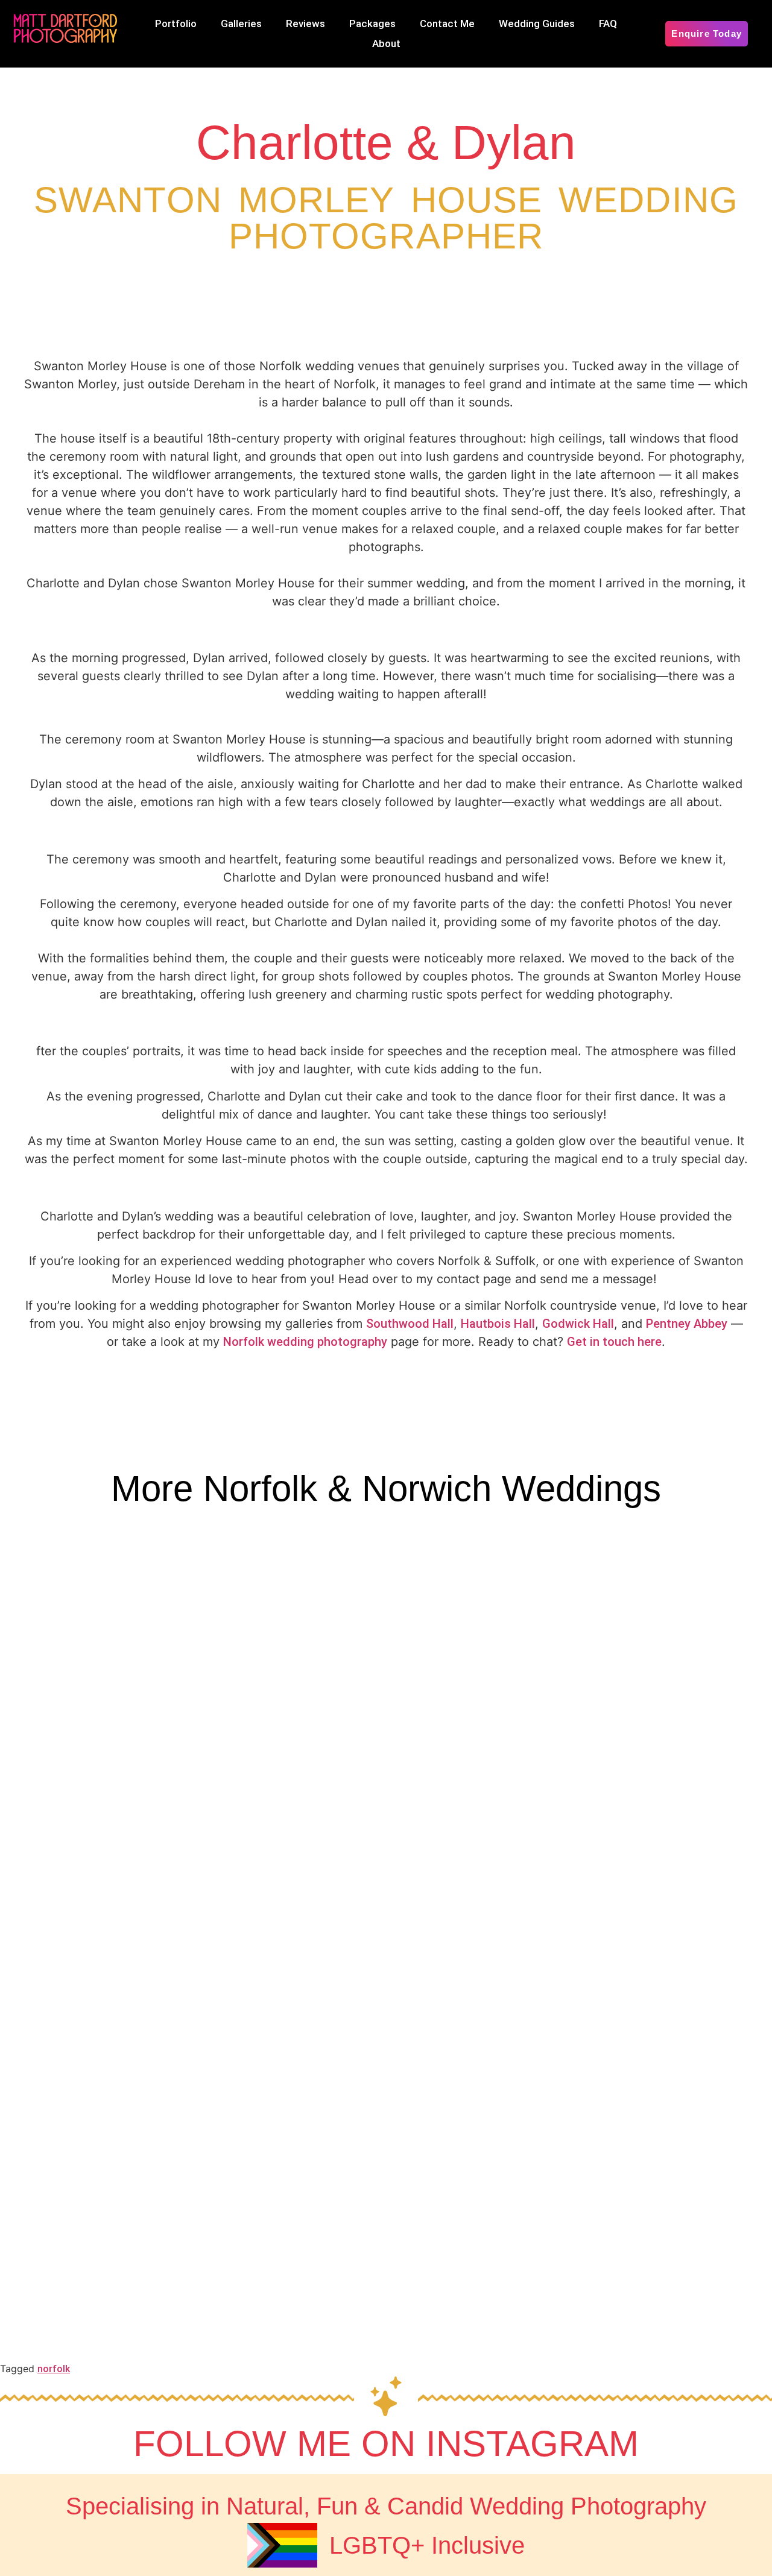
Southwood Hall (410, 1324)
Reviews (305, 24)
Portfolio (176, 24)
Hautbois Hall (498, 1324)
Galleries (241, 24)
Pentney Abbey (687, 1324)
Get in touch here (614, 1342)
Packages (372, 24)
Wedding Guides (537, 24)
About (386, 43)
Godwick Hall (578, 1324)
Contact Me (447, 24)
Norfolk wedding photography (305, 1342)
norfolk (54, 2369)
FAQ (608, 24)
